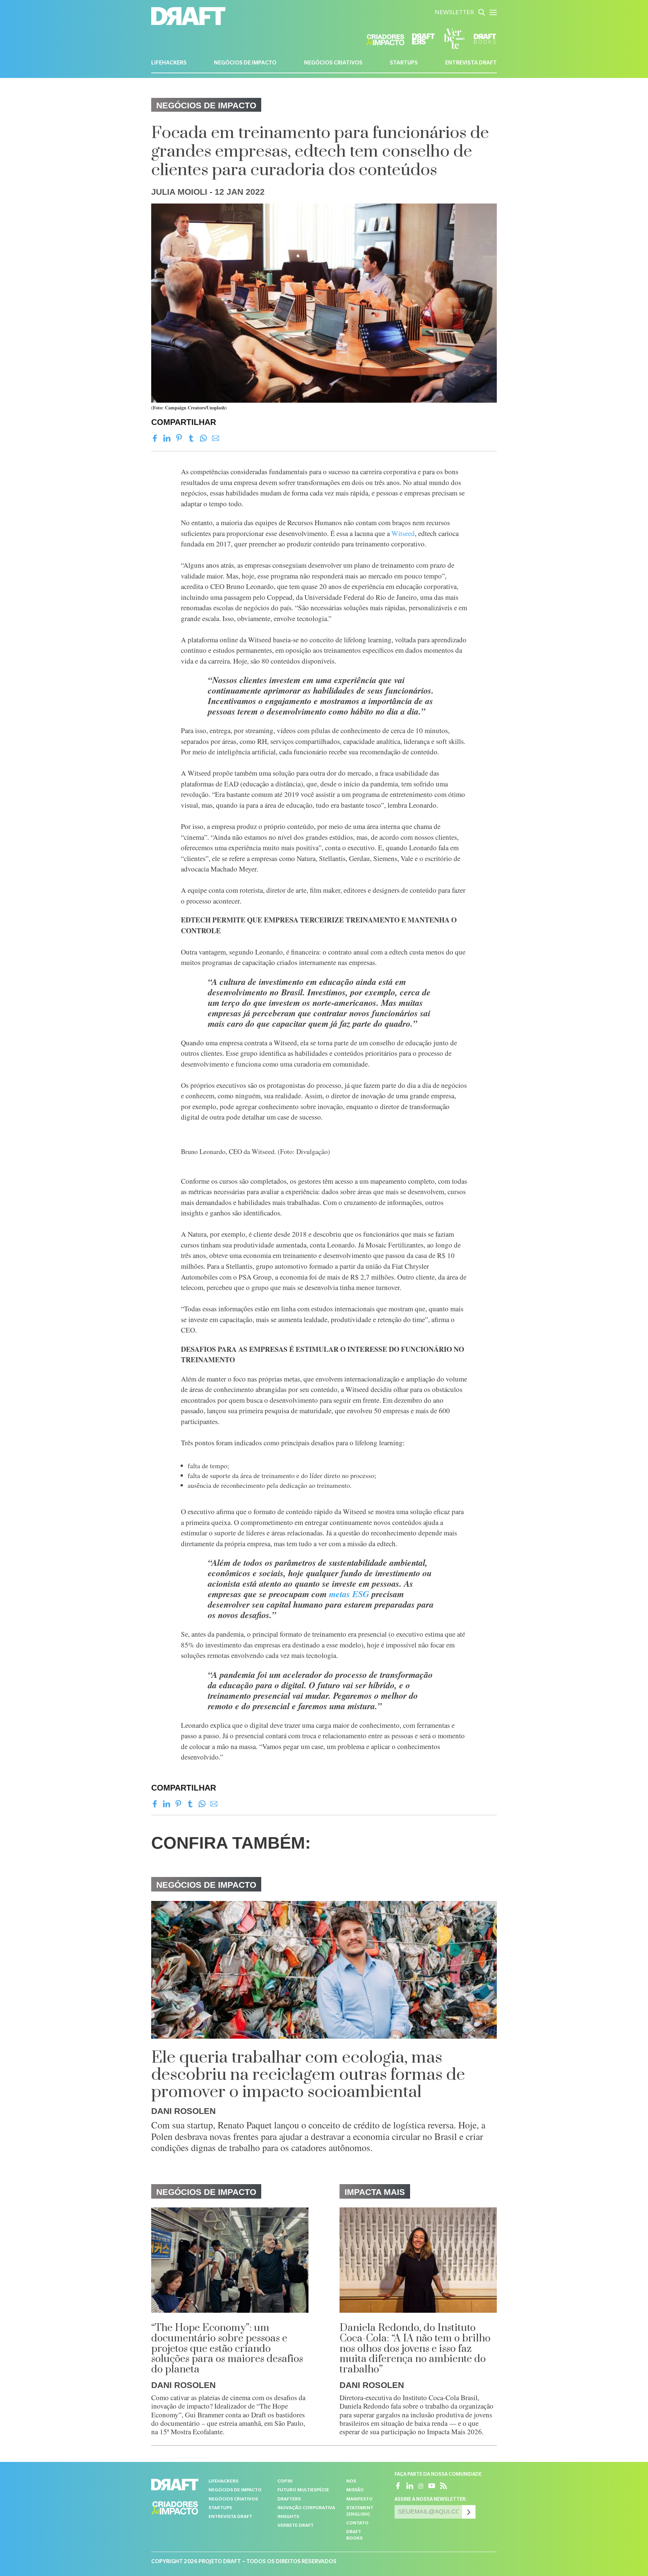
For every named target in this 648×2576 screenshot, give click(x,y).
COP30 (285, 2482)
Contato (357, 2524)
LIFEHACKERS (169, 63)
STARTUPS (404, 63)
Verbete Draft (295, 2526)
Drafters (289, 2500)
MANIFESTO (359, 2500)
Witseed (403, 533)
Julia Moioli (179, 192)
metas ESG (349, 1594)
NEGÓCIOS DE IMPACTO (245, 63)
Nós (351, 2482)
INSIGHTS (288, 2517)
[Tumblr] (191, 438)
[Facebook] (155, 438)
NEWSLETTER (454, 13)
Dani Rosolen (183, 2111)
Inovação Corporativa (306, 2508)
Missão (355, 2490)
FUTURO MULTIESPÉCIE (303, 2490)
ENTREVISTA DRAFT (471, 63)
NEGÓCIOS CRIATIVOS (333, 63)
